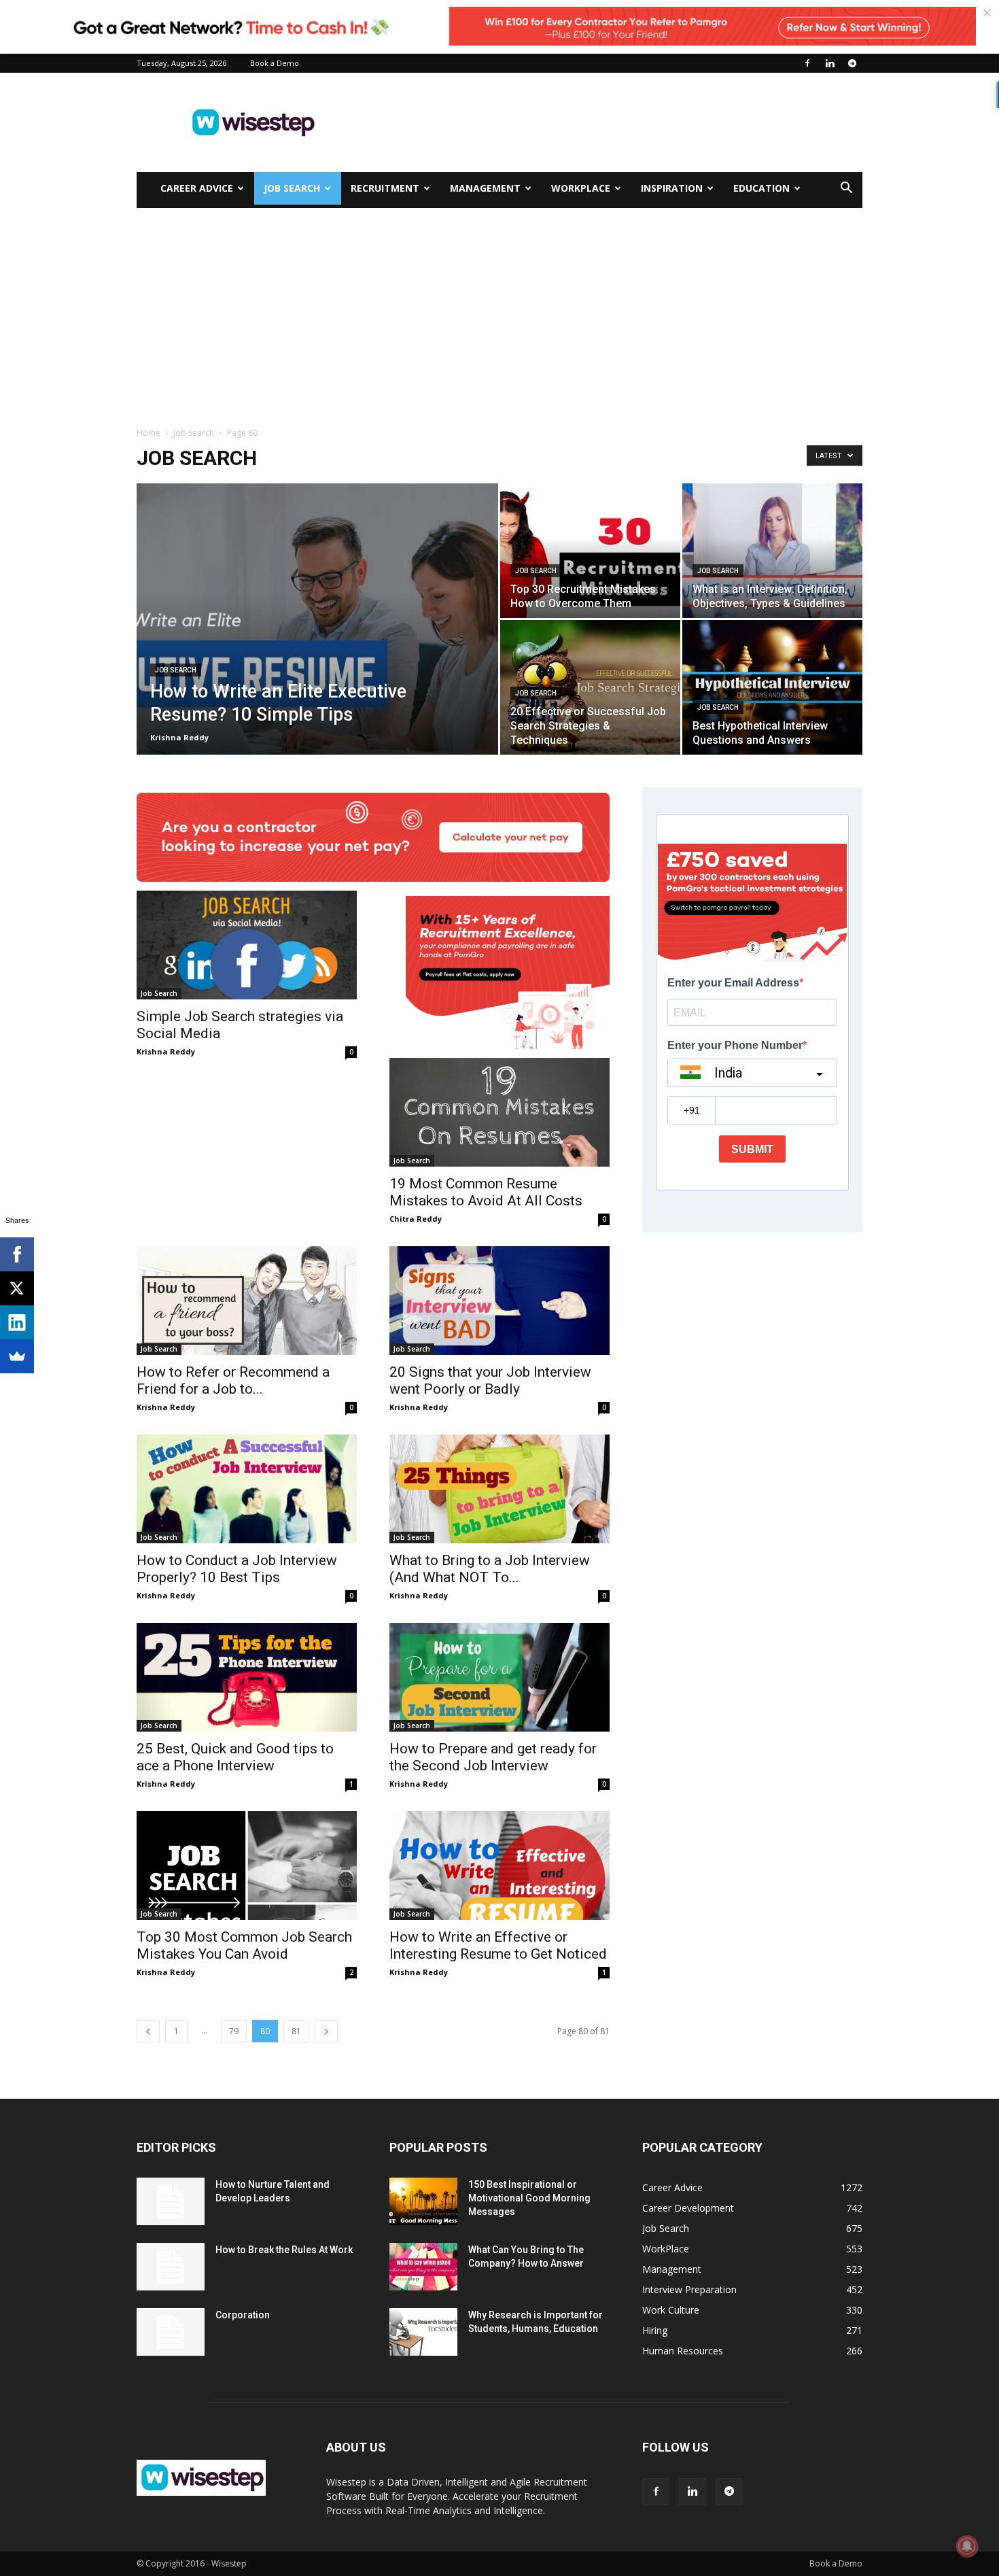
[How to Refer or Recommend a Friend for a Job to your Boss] (247, 1301)
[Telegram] (852, 63)
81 (296, 2031)
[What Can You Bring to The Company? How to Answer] (423, 2267)
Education (761, 188)
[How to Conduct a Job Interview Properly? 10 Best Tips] (247, 1489)
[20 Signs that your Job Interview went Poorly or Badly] (500, 1301)
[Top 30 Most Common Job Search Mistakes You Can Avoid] (247, 1866)
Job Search (292, 188)
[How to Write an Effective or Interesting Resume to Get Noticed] (500, 1866)
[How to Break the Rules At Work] (171, 2267)
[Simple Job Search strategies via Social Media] (247, 945)
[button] (846, 189)
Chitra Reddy (416, 1219)
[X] (17, 1288)
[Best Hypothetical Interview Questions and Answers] (772, 687)
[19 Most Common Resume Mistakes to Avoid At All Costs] (500, 1112)
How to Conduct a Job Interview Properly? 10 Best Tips (237, 1569)
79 (234, 2031)
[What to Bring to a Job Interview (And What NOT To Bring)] (500, 1489)
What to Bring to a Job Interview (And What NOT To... (490, 1569)
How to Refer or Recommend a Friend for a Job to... (233, 1380)
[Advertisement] (615, 122)
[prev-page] (148, 2031)
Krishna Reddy (179, 737)
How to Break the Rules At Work (284, 2250)
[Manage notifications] (967, 2546)
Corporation (243, 2315)
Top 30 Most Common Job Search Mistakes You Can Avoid (244, 1945)
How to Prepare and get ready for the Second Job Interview (493, 1757)
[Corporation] (171, 2332)
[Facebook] (807, 63)
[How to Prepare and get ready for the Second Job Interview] (500, 1677)
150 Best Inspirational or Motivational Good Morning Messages (529, 2198)
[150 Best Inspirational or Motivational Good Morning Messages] (423, 2201)
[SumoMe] (17, 1356)
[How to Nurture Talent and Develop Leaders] (171, 2201)
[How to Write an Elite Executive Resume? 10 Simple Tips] (317, 640)
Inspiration (672, 188)
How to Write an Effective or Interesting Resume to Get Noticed (498, 1945)
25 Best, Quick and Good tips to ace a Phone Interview (235, 1757)
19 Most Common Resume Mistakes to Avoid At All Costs (486, 1192)
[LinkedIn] (17, 1322)
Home (148, 433)
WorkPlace (581, 188)
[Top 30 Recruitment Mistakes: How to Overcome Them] (590, 551)
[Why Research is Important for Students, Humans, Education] (423, 2332)
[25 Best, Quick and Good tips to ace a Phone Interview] (247, 1677)
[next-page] (326, 2031)
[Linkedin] (830, 63)
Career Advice (197, 188)
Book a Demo (275, 63)
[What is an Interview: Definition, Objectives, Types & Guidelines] (772, 551)
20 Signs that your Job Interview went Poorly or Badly (490, 1380)
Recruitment (385, 188)
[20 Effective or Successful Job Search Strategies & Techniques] (590, 687)
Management (485, 188)
